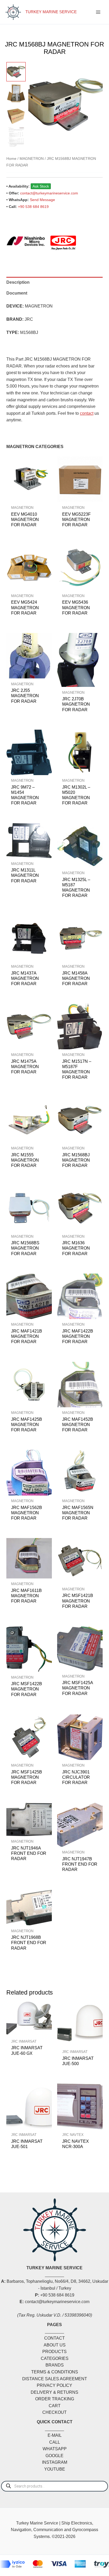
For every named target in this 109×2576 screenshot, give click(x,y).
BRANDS (55, 2365)
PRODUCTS (54, 2352)
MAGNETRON (32, 159)
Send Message (42, 200)
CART (55, 2406)
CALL (55, 2442)
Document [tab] (17, 293)
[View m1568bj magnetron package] (16, 115)
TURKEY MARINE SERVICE (51, 12)
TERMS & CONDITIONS (55, 2372)
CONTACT (54, 2338)
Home (11, 159)
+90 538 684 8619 (33, 207)
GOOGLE (54, 2456)
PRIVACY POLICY (54, 2385)
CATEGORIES (55, 2358)
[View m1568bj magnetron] (16, 72)
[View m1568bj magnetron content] (16, 94)
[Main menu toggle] (98, 12)
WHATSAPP (55, 2449)
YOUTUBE (55, 2469)
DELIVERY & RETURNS (54, 2392)
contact (87, 413)
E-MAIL (55, 2435)
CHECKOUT (54, 2412)
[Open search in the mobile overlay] (54, 2486)
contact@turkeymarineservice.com (49, 193)
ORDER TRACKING (55, 2399)
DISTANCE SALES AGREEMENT (55, 2379)
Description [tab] (18, 282)
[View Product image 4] (16, 137)
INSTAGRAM (55, 2462)
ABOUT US (55, 2345)
